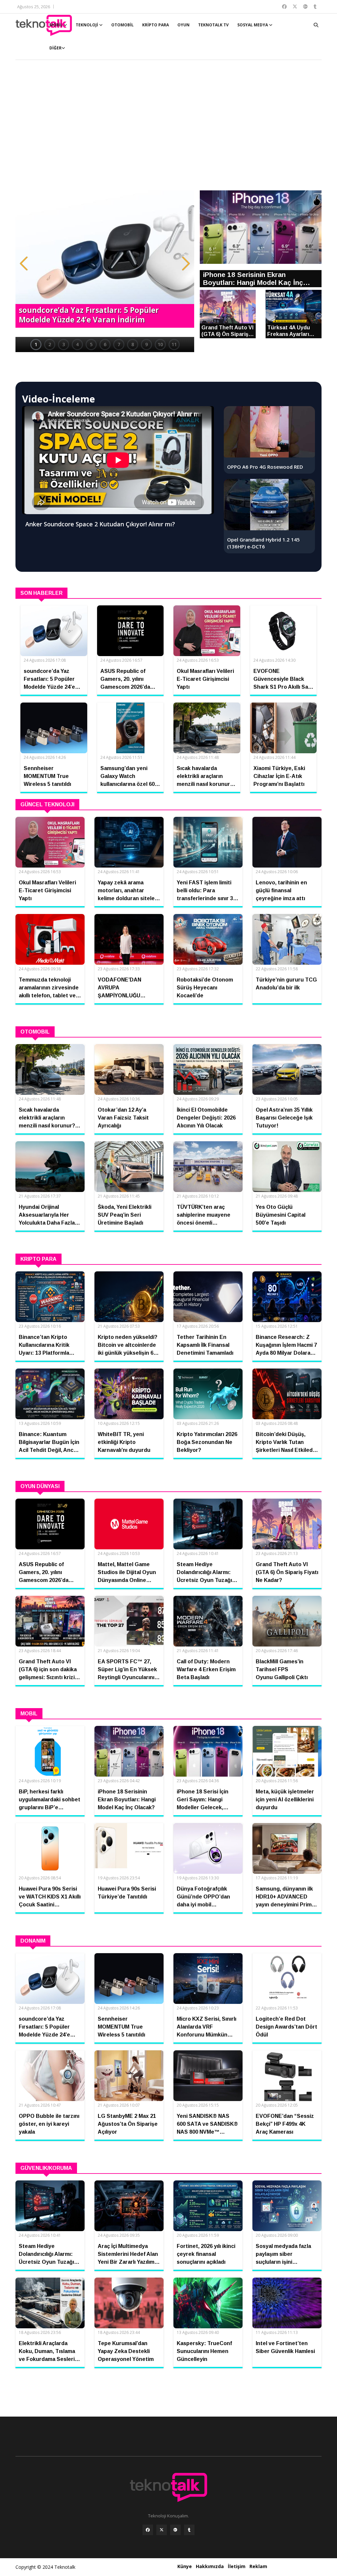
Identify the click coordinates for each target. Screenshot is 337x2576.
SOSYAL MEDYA (253, 25)
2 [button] (50, 344)
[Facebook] (148, 2530)
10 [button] (160, 344)
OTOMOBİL (122, 25)
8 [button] (133, 344)
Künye (185, 2566)
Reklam (258, 2566)
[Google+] (175, 2530)
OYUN (183, 25)
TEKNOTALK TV (213, 25)
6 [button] (105, 344)
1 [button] (36, 344)
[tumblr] (189, 2530)
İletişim (237, 2566)
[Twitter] (162, 2530)
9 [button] (146, 344)
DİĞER (55, 48)
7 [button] (119, 344)
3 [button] (64, 344)
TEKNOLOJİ (87, 25)
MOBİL (56, 25)
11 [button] (174, 344)
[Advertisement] (168, 128)
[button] (24, 263)
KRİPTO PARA (156, 25)
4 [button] (77, 344)
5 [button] (91, 344)
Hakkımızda (210, 2566)
